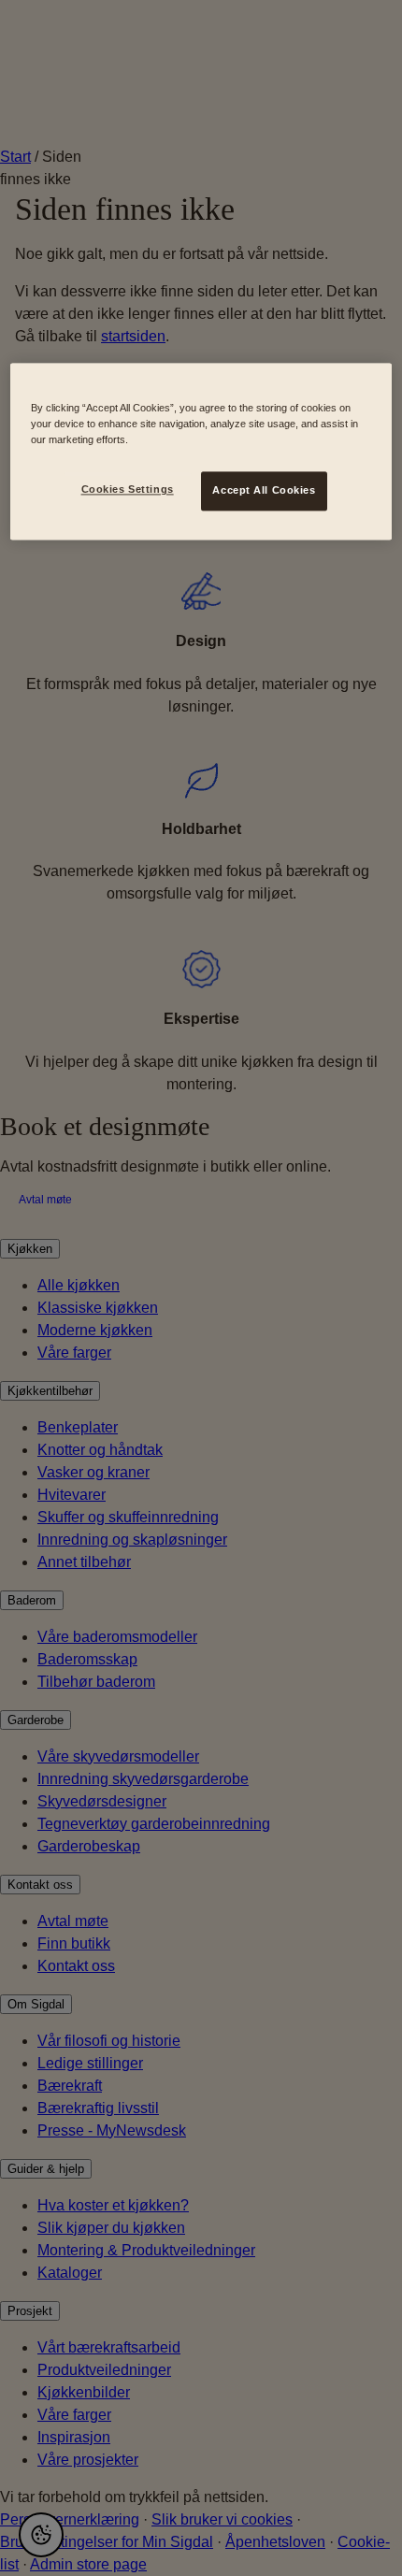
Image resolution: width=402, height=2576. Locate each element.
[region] (201, 452)
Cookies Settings (128, 490)
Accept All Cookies (264, 491)
